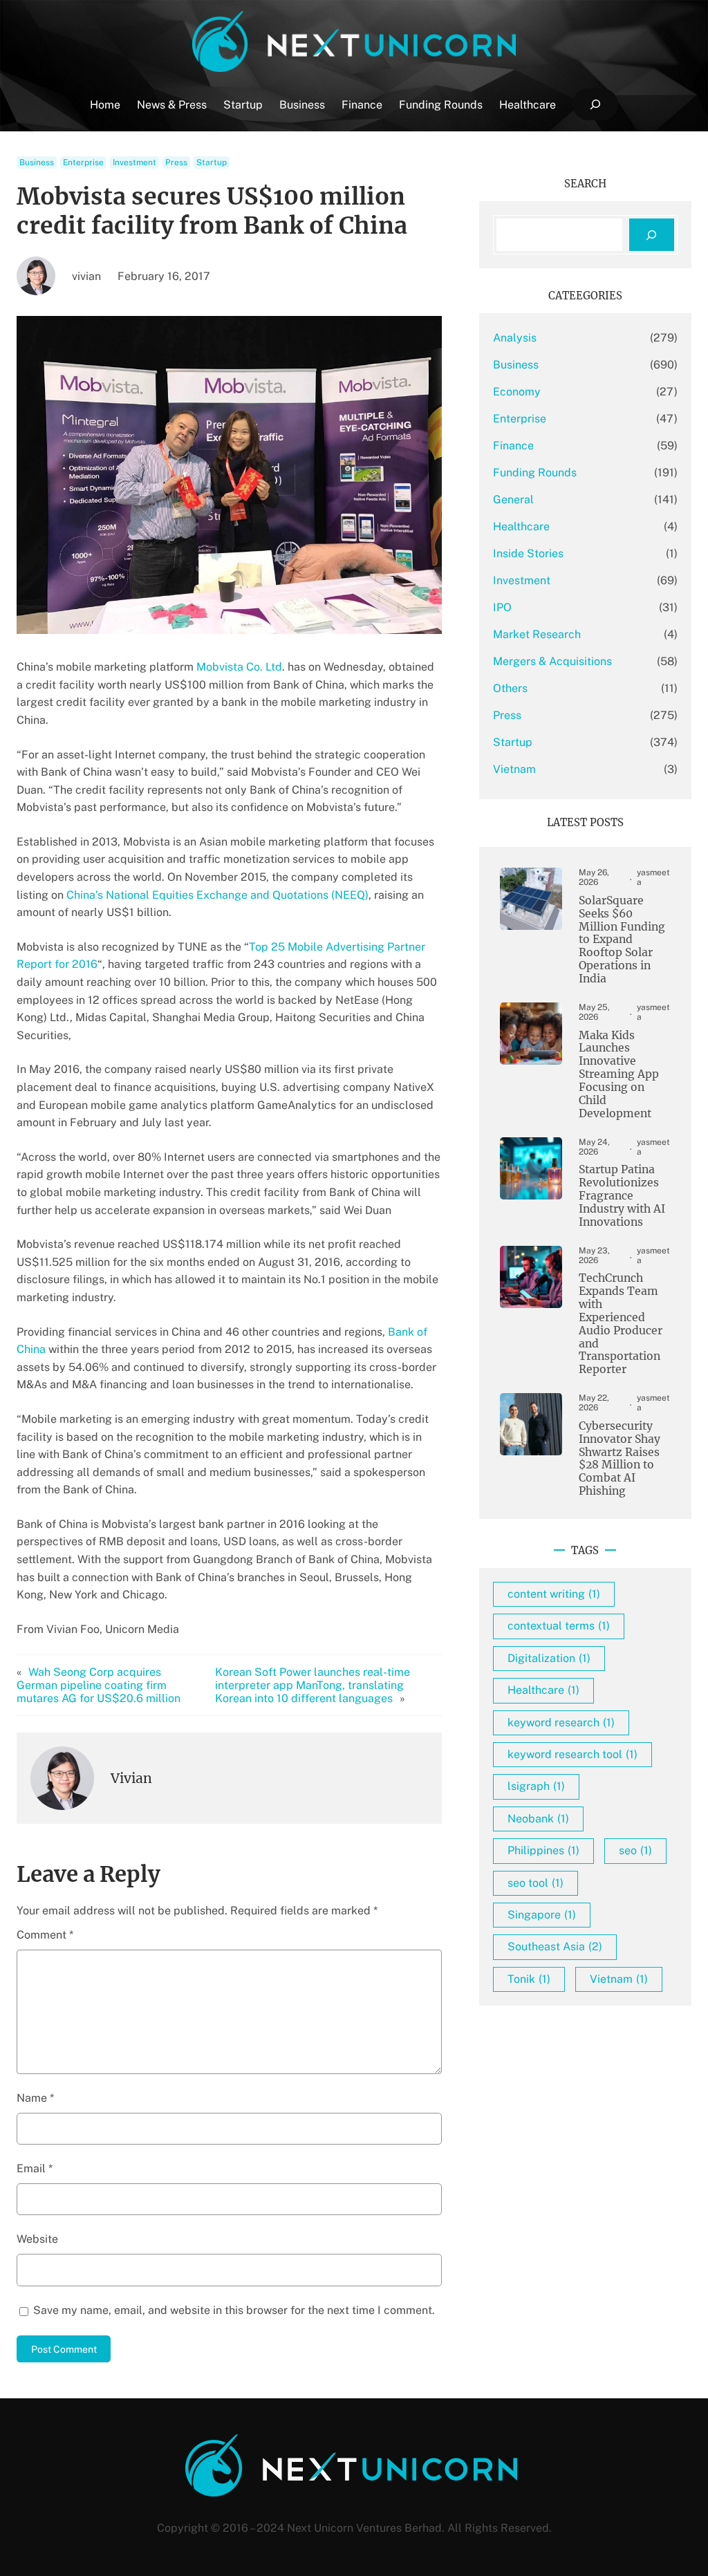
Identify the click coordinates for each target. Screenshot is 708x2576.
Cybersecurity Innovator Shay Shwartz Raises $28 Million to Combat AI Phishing (619, 1459)
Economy (517, 392)
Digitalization (549, 1658)
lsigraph (536, 1786)
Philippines (543, 1850)
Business (37, 162)
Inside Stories (528, 553)
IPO (502, 607)
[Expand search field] (595, 105)
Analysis (515, 338)
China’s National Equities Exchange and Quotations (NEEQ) (217, 895)
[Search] (652, 235)
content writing (554, 1594)
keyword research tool (572, 1754)
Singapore (542, 1915)
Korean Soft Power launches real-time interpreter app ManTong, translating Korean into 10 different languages (313, 1685)
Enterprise (83, 162)
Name (35, 2098)
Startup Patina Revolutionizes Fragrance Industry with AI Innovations (622, 1196)
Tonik (529, 1979)
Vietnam (514, 769)
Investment (134, 162)
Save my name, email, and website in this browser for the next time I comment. (234, 2310)
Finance (513, 446)
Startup (212, 162)
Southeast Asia (555, 1947)
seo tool (535, 1883)
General (513, 500)
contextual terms (559, 1626)
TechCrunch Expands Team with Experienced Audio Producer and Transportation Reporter (621, 1324)
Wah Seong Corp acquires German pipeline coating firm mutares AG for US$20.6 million (99, 1685)
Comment (45, 1935)
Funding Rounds (535, 473)
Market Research (537, 634)
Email (35, 2168)
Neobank (538, 1819)
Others (510, 688)
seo (635, 1850)
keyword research (561, 1723)
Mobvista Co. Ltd (239, 667)
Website (37, 2239)
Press (176, 162)
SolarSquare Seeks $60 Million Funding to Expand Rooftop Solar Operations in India (622, 940)
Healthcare (521, 526)
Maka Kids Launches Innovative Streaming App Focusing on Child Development (619, 1075)
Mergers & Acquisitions (552, 661)
